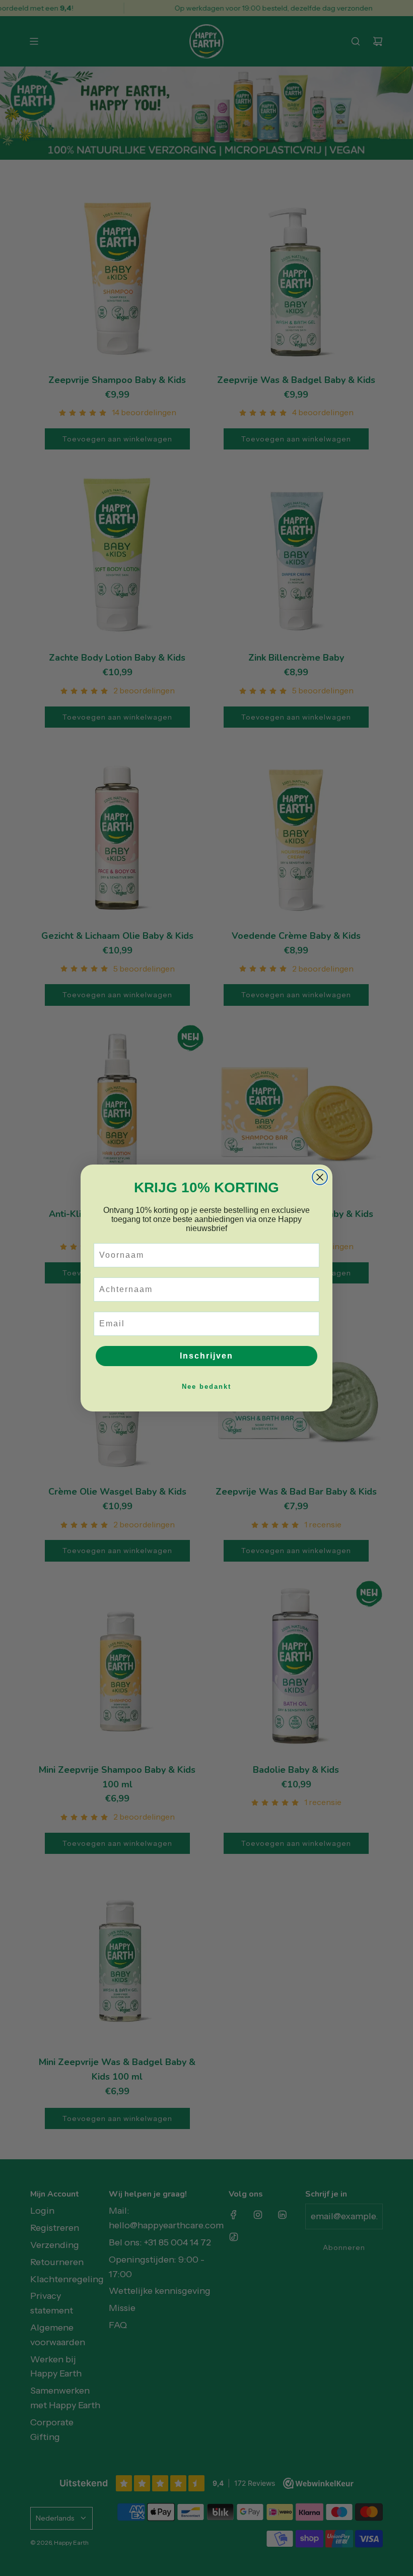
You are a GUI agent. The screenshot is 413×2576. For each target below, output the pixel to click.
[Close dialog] (320, 1177)
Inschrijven (206, 1356)
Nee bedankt (206, 1387)
